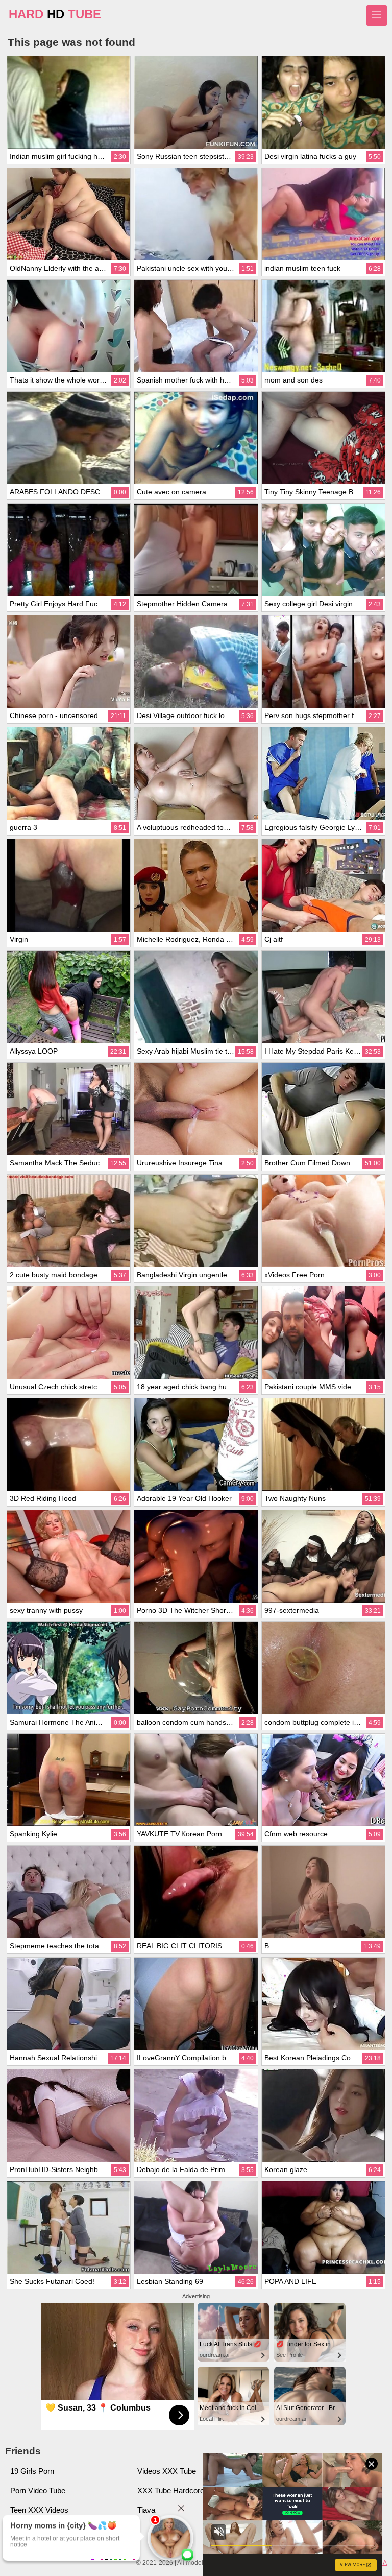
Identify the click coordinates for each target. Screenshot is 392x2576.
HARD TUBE (55, 14)
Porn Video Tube (38, 2490)
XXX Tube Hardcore (171, 2490)
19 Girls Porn (32, 2471)
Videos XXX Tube (167, 2471)
